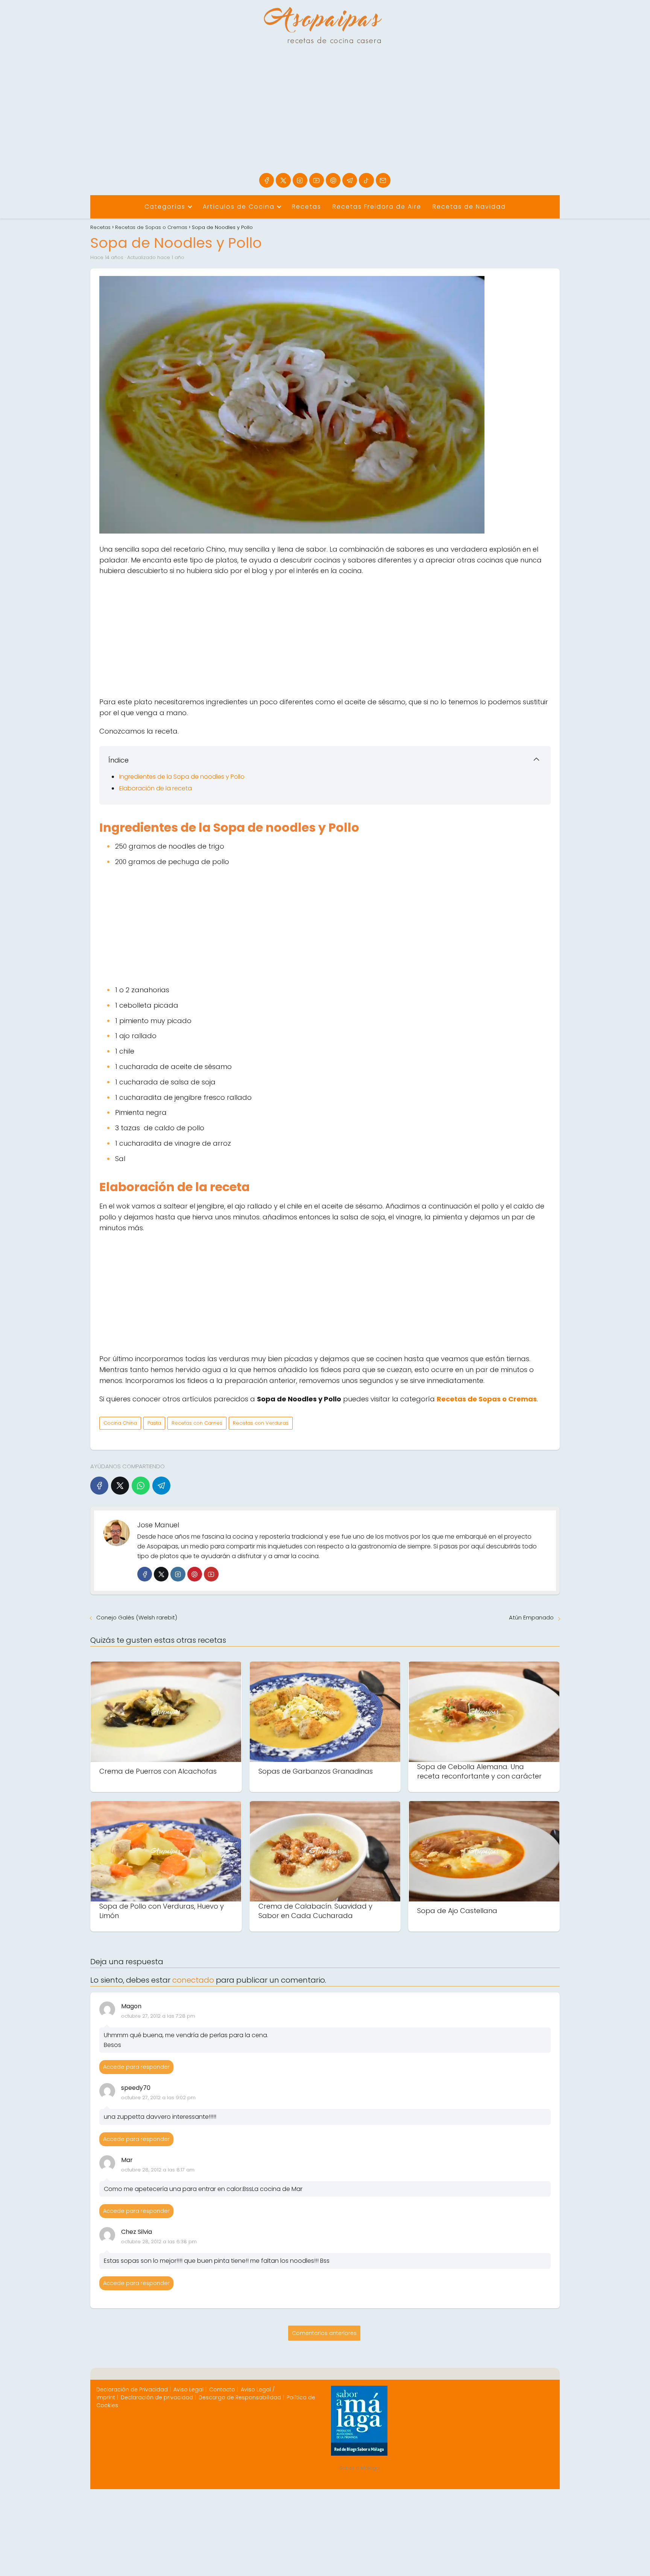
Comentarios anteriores (324, 2333)
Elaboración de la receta (156, 788)
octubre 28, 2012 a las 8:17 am (158, 2170)
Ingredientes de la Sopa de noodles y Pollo (183, 777)
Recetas (307, 207)
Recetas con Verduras (261, 1423)
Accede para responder (136, 2067)
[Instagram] (300, 180)
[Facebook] (267, 180)
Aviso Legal (188, 2390)
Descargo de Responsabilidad (240, 2397)
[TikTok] (366, 180)
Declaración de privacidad (157, 2397)
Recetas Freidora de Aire (377, 207)
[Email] (383, 180)
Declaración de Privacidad (132, 2390)
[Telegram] (350, 180)
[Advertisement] (325, 117)
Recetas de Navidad (469, 207)
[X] (283, 180)
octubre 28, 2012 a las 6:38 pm (159, 2242)
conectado (193, 1980)
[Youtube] (317, 180)
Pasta (154, 1423)
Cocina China (120, 1423)
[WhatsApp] (141, 1486)
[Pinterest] (333, 180)
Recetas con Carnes (197, 1423)
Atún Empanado (531, 1617)
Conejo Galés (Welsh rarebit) (137, 1617)
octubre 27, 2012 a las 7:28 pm (158, 2016)
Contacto (222, 2390)
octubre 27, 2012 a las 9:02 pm (158, 2098)
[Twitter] (161, 1574)
